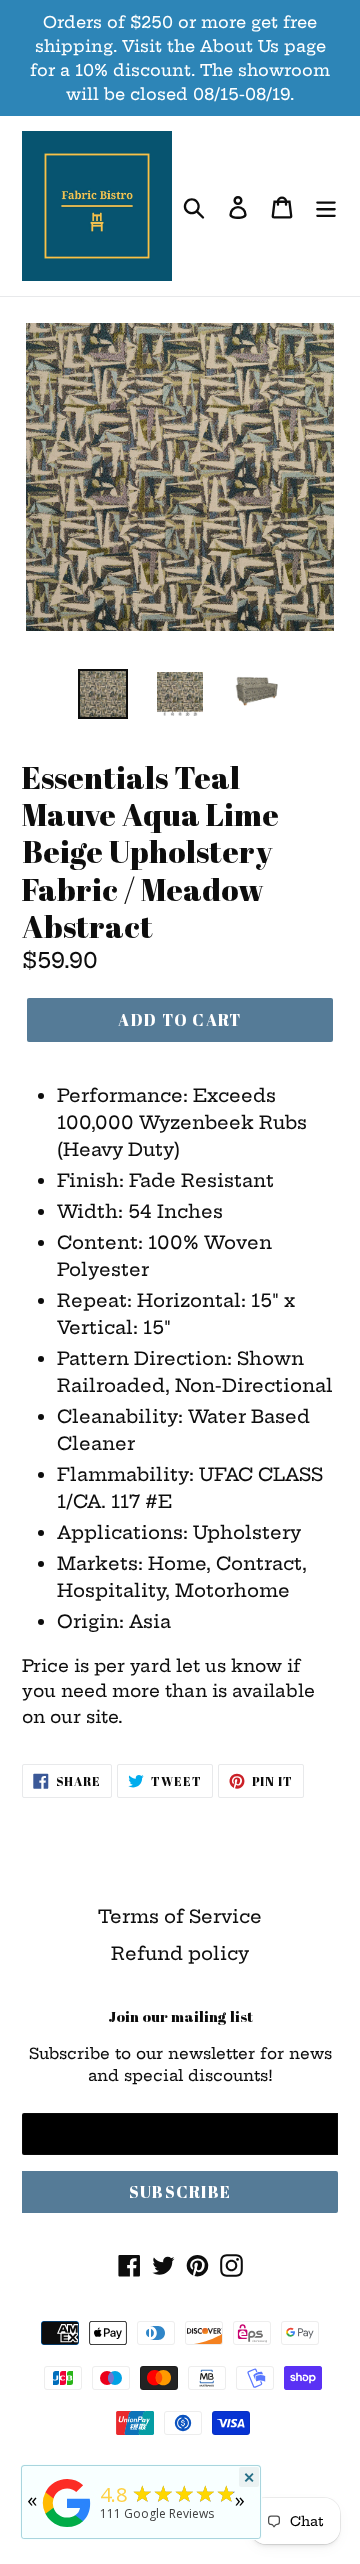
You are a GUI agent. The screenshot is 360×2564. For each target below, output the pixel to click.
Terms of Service (180, 1916)
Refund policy (180, 1953)
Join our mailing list (180, 2016)
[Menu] (326, 206)
